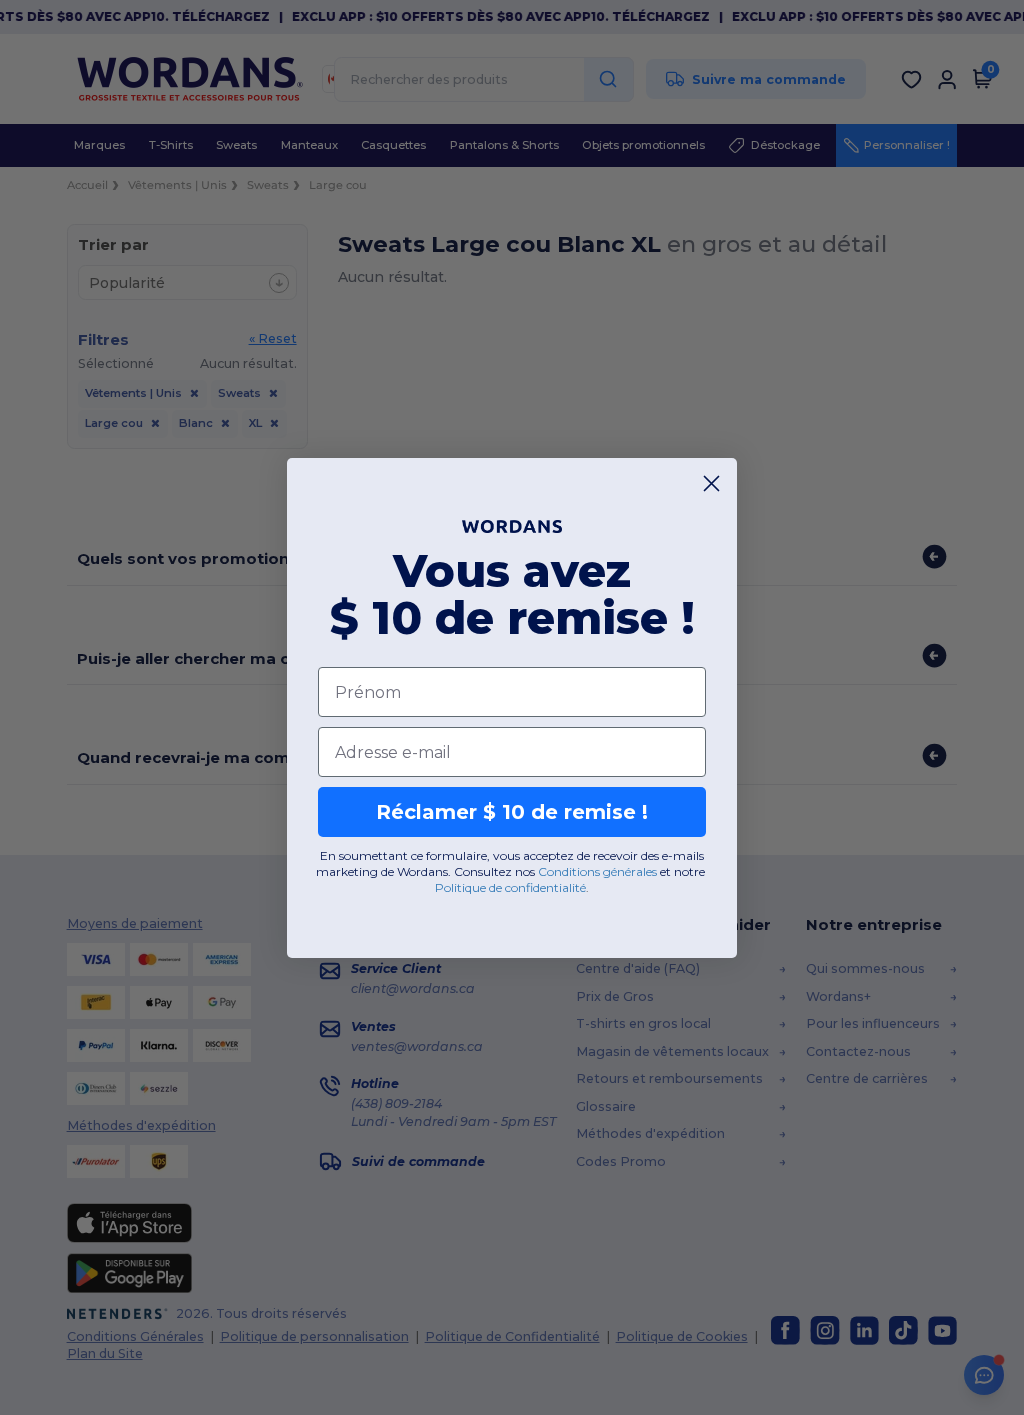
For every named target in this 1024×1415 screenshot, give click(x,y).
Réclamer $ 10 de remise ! (512, 812)
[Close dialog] (711, 483)
